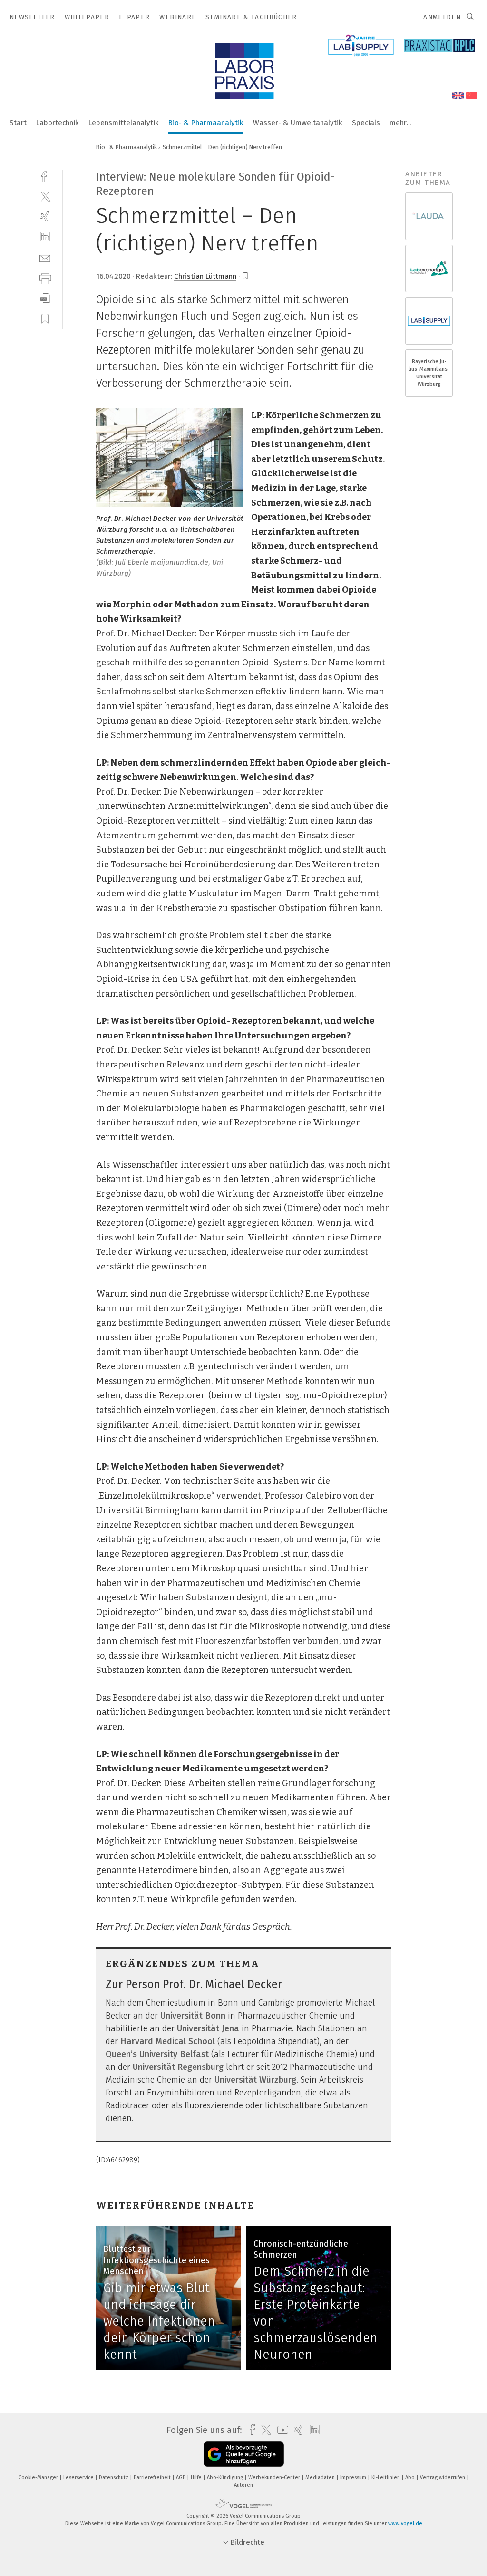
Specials (366, 123)
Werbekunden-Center (275, 2477)
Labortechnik (58, 123)
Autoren (243, 2485)
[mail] (45, 257)
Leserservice (79, 2477)
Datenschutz (114, 2477)
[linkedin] (45, 237)
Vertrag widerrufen (443, 2477)
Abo (411, 2477)
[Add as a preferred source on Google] (244, 2454)
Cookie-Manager (39, 2477)
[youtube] (280, 2430)
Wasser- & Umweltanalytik (298, 123)
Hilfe (197, 2477)
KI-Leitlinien (386, 2477)
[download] (45, 298)
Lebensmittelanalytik (124, 123)
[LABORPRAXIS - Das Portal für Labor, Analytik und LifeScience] (18, 122)
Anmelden (442, 17)
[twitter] (45, 196)
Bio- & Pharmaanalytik (206, 123)
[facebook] (45, 176)
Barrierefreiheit (153, 2477)
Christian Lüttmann (205, 276)
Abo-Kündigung (226, 2477)
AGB (181, 2477)
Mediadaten (321, 2477)
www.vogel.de (405, 2523)
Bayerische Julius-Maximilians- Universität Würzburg (429, 373)
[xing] (45, 216)
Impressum (354, 2477)
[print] (45, 278)
